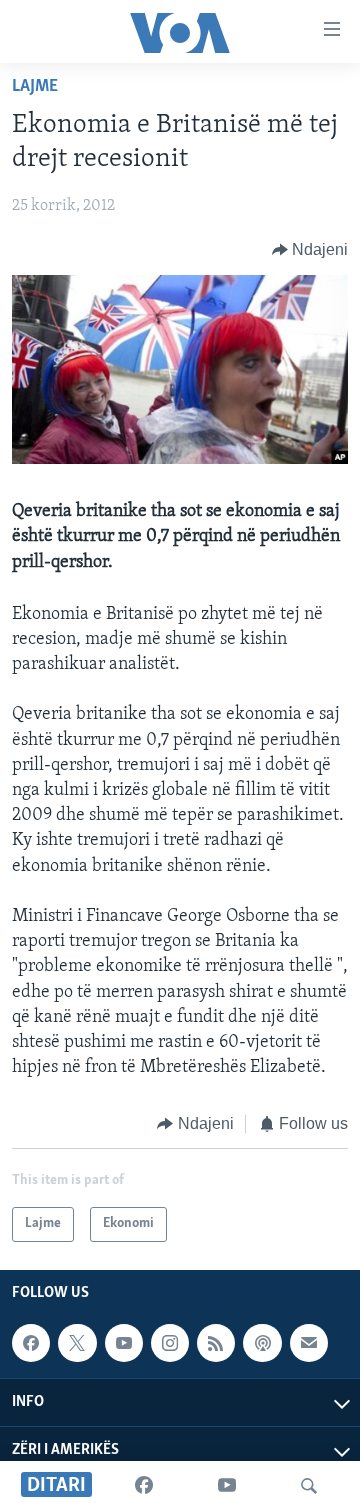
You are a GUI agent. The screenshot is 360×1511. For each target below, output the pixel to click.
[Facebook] (144, 1486)
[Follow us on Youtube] (124, 1343)
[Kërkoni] (309, 1486)
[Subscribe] (309, 1343)
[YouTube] (227, 1486)
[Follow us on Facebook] (31, 1343)
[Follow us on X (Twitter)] (77, 1343)
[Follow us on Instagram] (170, 1343)
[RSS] (216, 1343)
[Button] (310, 250)
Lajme (35, 87)
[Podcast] (262, 1343)
